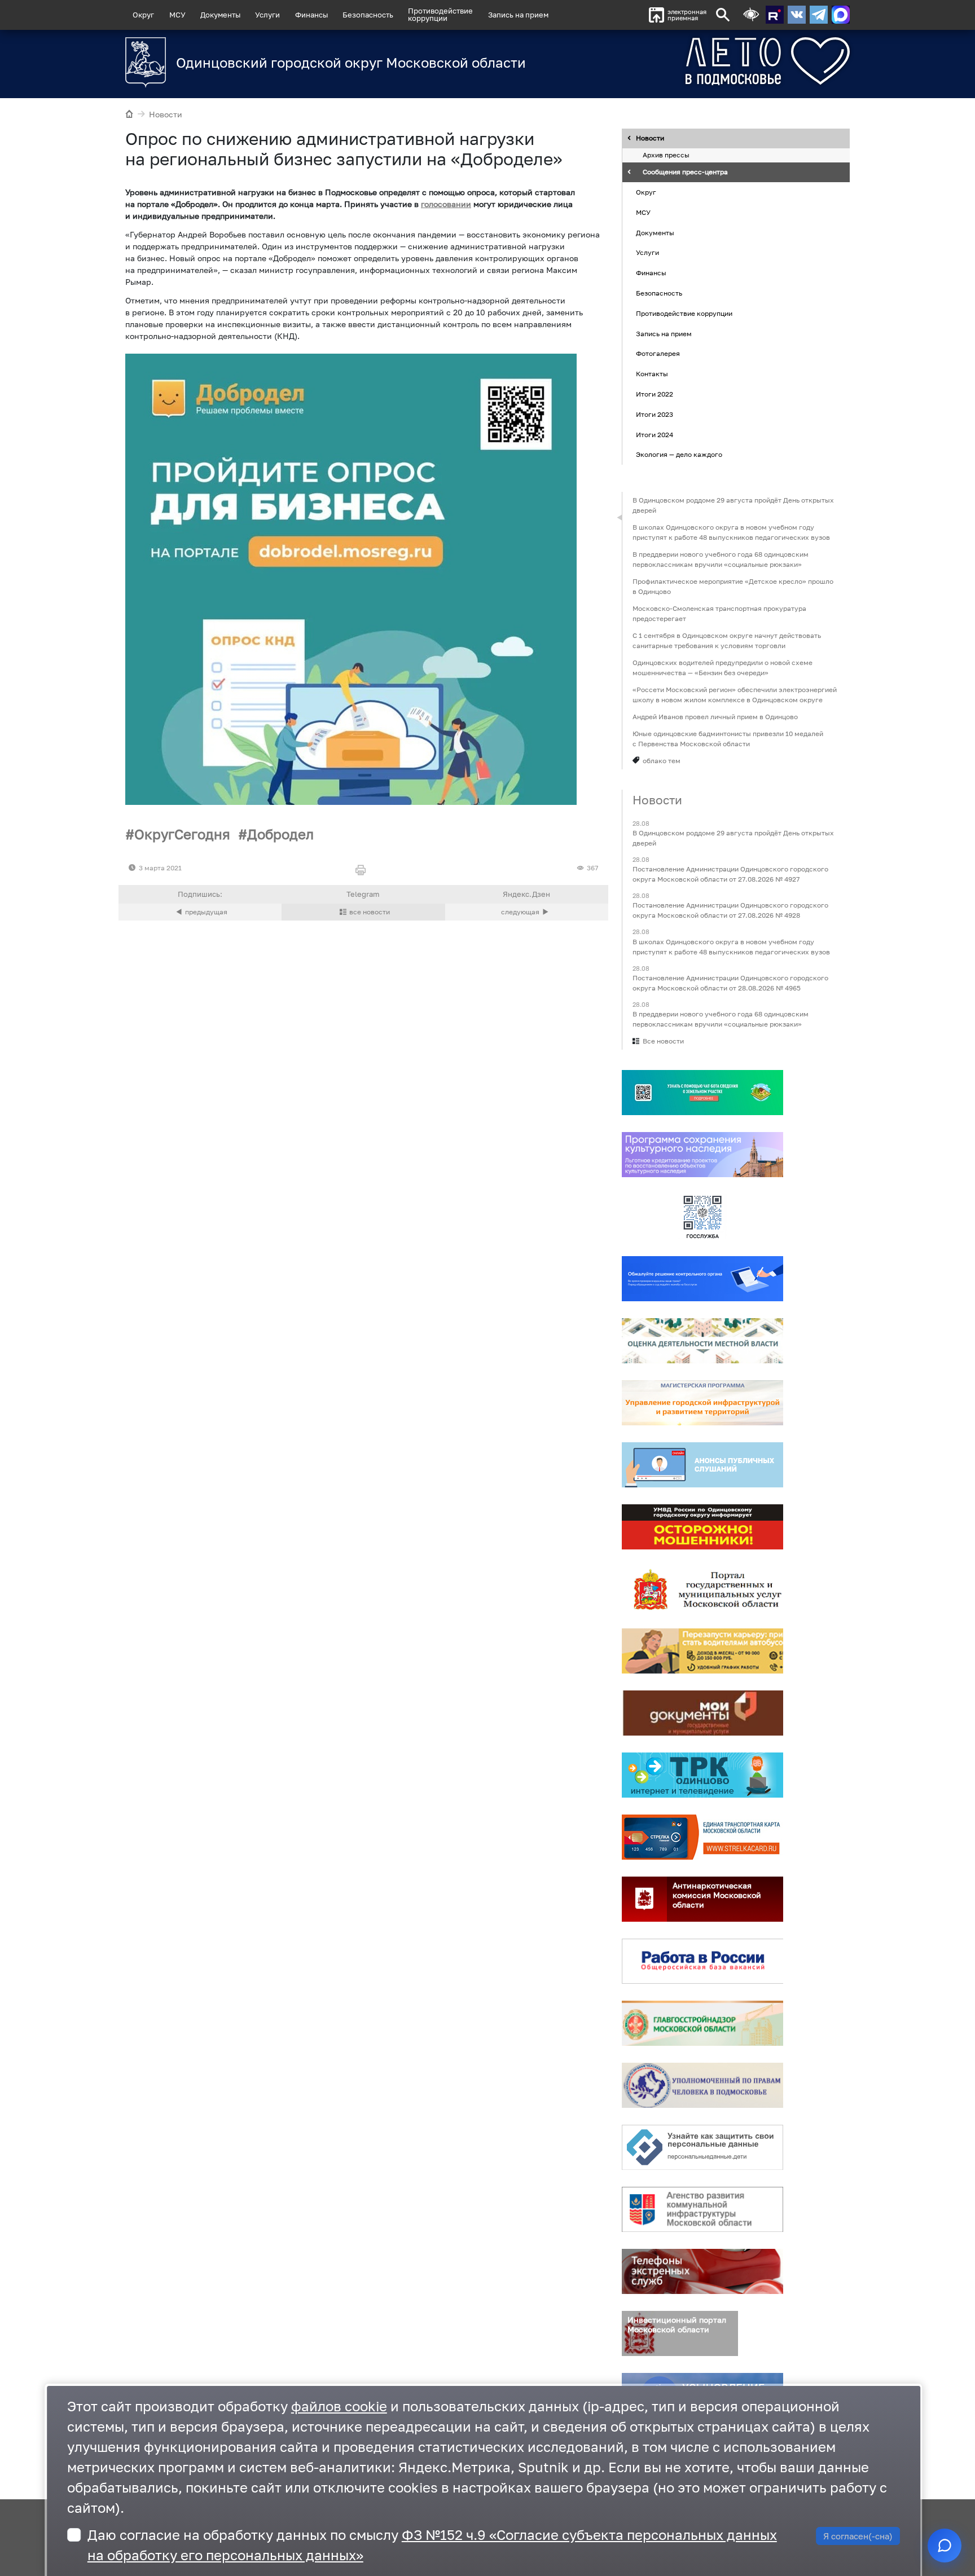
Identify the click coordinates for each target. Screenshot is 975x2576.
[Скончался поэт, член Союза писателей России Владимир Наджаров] (527, 912)
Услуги (267, 15)
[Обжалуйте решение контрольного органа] (702, 1279)
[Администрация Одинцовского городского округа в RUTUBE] (775, 15)
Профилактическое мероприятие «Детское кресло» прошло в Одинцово (733, 586)
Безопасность (368, 15)
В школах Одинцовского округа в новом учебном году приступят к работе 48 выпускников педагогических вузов (731, 532)
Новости (166, 114)
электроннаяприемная (687, 15)
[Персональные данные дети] (702, 2147)
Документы (220, 15)
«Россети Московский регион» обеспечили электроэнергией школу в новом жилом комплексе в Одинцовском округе (735, 695)
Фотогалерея (658, 354)
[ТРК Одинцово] (702, 1775)
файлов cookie (339, 2406)
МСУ (177, 15)
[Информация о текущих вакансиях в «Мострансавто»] (702, 1651)
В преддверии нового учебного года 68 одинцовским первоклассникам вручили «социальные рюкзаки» (721, 559)
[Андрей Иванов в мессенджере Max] (841, 15)
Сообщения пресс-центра (685, 172)
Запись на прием (518, 15)
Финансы (311, 15)
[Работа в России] (702, 1961)
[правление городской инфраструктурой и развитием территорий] (702, 1403)
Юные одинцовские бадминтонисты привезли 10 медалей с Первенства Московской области (728, 739)
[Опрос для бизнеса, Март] (351, 579)
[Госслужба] (702, 1217)
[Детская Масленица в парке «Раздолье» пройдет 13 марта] (200, 912)
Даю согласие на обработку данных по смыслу (432, 2545)
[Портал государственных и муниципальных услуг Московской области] (702, 1589)
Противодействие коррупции (684, 313)
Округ (143, 15)
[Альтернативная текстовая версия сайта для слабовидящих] (751, 15)
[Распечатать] (363, 871)
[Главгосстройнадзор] (702, 2023)
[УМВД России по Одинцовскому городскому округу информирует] (702, 1527)
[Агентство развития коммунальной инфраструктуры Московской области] (702, 2209)
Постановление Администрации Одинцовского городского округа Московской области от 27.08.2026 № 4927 (730, 875)
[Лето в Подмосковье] (705, 61)
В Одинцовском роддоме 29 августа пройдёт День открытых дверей (733, 505)
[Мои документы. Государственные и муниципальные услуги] (702, 1713)
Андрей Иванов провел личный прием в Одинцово (715, 717)
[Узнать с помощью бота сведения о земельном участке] (702, 1093)
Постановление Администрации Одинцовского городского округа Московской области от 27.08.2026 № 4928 (730, 911)
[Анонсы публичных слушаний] (702, 1465)
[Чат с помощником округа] (945, 2546)
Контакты (652, 374)
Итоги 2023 (655, 414)
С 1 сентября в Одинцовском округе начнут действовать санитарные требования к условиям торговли (727, 640)
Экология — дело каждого (679, 455)
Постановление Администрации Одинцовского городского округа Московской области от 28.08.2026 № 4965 (730, 983)
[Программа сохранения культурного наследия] (702, 1155)
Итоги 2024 (655, 435)
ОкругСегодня (182, 834)
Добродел (280, 834)
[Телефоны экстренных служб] (702, 2271)
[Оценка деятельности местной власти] (702, 1341)
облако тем (662, 761)
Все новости (663, 1041)
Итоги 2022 (655, 394)
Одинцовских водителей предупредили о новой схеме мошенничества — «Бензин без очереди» (723, 668)
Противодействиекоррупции (440, 14)
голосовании (446, 204)
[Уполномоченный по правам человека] (702, 2085)
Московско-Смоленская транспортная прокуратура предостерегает (719, 613)
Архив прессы (666, 155)
